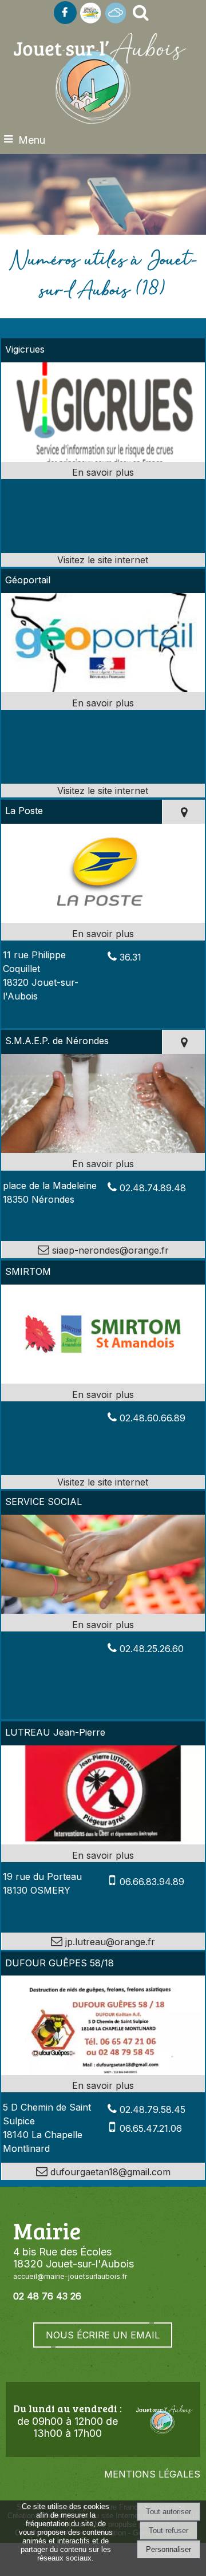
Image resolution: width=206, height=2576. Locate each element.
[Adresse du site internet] (103, 560)
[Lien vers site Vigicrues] (103, 459)
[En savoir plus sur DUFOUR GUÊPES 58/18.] (103, 2085)
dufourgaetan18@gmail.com (109, 2172)
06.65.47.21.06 (151, 2128)
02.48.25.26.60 (152, 1649)
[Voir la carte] (183, 812)
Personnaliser (169, 2549)
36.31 (130, 957)
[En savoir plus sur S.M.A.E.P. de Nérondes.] (103, 1164)
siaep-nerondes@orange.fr (109, 1250)
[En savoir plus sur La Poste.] (103, 934)
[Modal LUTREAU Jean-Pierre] (103, 1841)
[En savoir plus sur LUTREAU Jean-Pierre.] (103, 1855)
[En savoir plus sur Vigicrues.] (103, 472)
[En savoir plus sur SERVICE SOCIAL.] (103, 1625)
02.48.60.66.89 (152, 1418)
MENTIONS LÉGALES (152, 2474)
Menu (32, 140)
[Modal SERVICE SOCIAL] (103, 1610)
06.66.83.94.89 (152, 1882)
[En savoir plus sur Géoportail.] (103, 703)
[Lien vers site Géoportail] (103, 689)
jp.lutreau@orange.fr (109, 1942)
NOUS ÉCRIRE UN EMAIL (103, 2335)
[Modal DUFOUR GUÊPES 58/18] (103, 2072)
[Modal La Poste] (103, 919)
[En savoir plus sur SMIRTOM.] (103, 1394)
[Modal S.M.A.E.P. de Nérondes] (103, 1149)
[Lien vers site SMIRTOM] (103, 1380)
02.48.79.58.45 (152, 2109)
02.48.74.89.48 (153, 1188)
